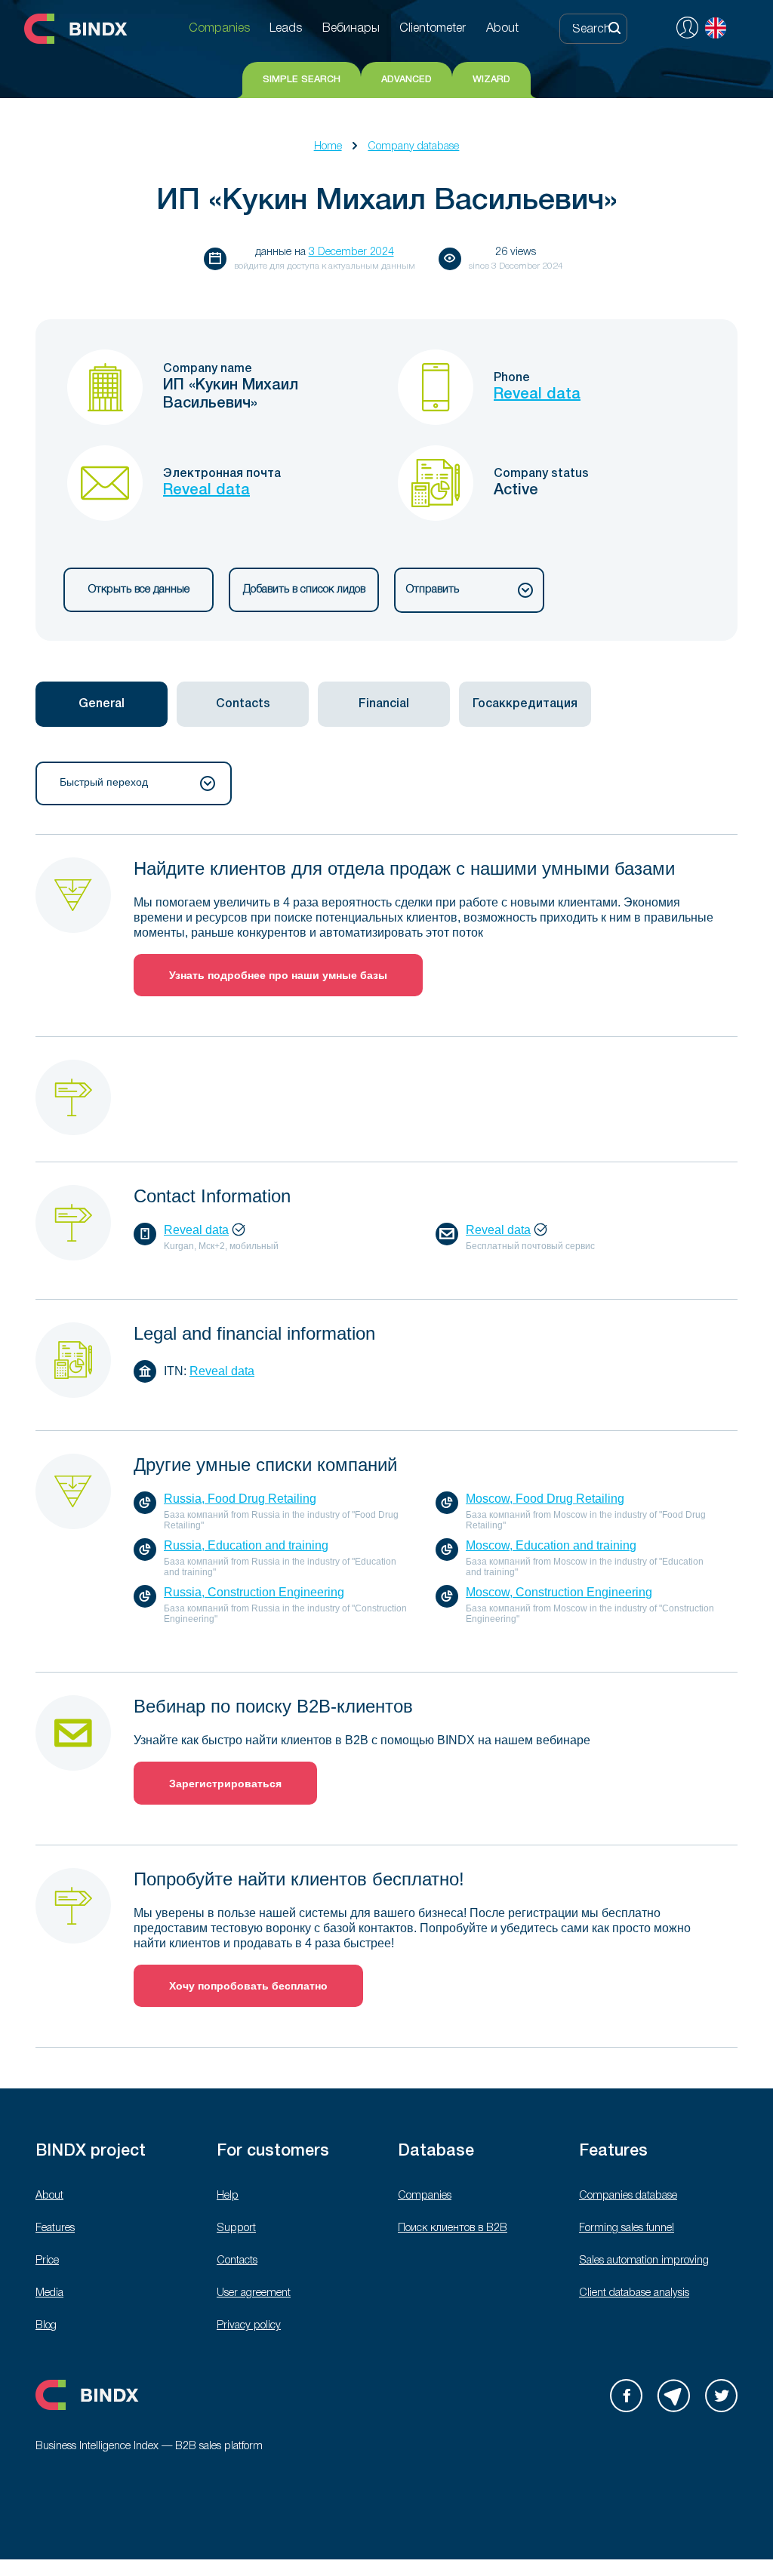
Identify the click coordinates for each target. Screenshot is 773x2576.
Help (228, 2196)
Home (328, 147)
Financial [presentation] (384, 704)
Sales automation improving (644, 2261)
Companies (425, 2196)
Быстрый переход (104, 782)
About (49, 2196)
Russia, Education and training (246, 1545)
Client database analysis (634, 2293)
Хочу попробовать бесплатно (248, 1986)
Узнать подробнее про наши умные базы (278, 975)
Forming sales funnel (627, 2228)
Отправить (433, 590)
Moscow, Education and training (551, 1545)
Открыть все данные (139, 590)
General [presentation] (102, 704)
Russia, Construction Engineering (254, 1592)
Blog (46, 2326)
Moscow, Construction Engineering (559, 1592)
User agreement (254, 2293)
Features (55, 2228)
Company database (413, 147)
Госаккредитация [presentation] (525, 704)
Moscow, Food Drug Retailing (545, 1499)
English (716, 28)
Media (49, 2293)
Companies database (628, 2196)
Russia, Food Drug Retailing (240, 1499)
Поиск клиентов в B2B (453, 2228)
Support (236, 2228)
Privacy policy (249, 2326)
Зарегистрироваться (225, 1784)
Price (47, 2261)
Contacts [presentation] (243, 704)
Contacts (237, 2261)
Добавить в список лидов (304, 590)
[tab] (102, 704)
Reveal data (537, 395)
